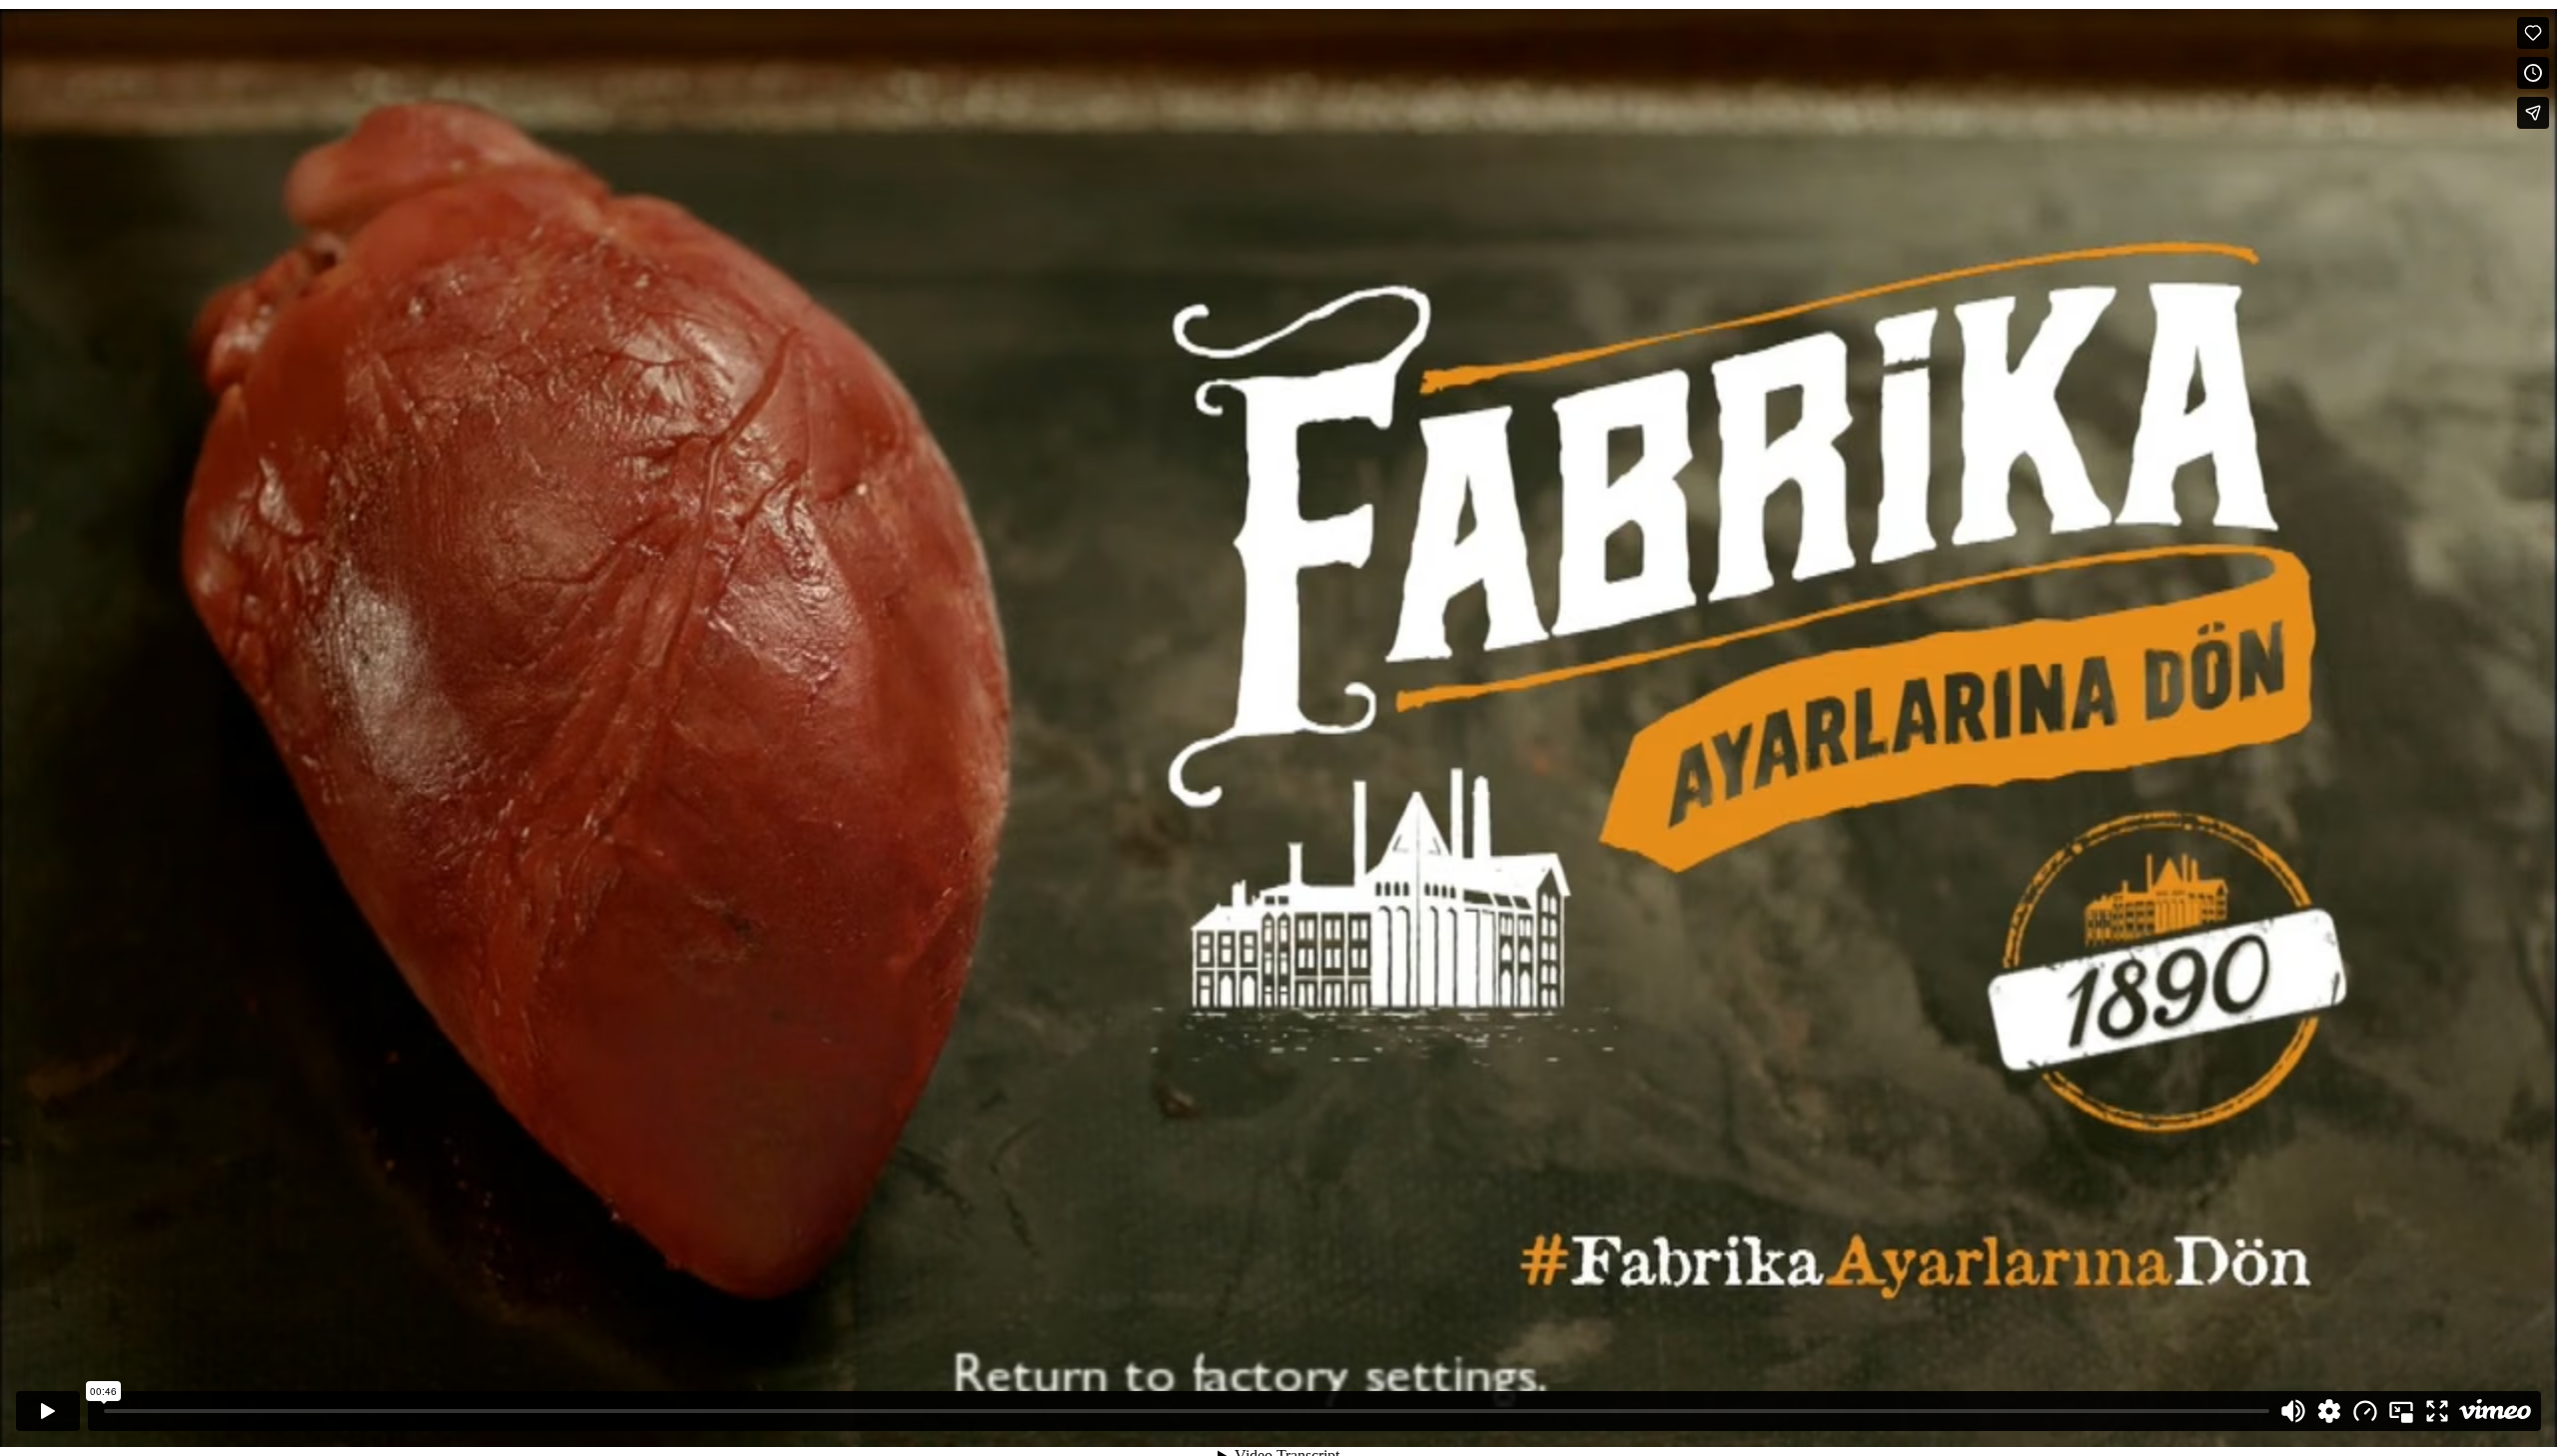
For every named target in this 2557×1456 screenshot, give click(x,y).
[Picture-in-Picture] (2401, 1411)
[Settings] (2329, 1411)
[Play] (48, 1411)
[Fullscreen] (2437, 1411)
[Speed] (2365, 1411)
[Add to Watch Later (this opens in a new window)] (2533, 73)
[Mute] (2293, 1411)
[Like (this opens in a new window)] (2533, 33)
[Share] (2533, 113)
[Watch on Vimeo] (2495, 1411)
